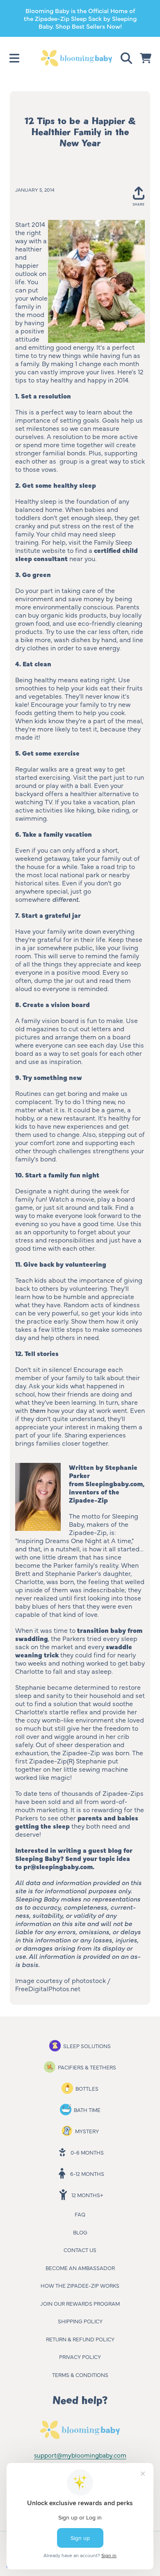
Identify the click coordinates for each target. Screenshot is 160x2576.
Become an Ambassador (80, 2268)
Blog (80, 2232)
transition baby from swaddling (79, 1634)
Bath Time (87, 2110)
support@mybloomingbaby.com (80, 2455)
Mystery (87, 2131)
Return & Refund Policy (80, 2339)
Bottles (87, 2088)
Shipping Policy (80, 2321)
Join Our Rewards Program (80, 2303)
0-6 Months (87, 2152)
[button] (14, 58)
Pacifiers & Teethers (87, 2067)
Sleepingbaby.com (114, 1483)
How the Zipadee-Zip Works (80, 2285)
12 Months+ (87, 2195)
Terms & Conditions (80, 2375)
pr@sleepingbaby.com (58, 1866)
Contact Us (80, 2250)
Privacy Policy (80, 2356)
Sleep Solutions (87, 2046)
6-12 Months (87, 2173)
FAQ (80, 2214)
